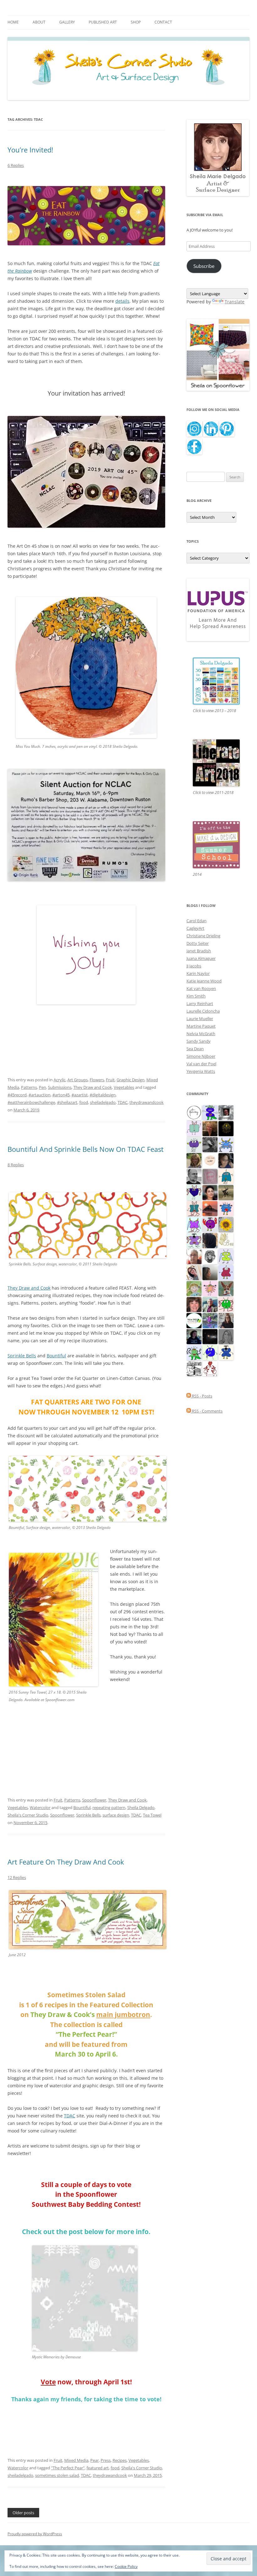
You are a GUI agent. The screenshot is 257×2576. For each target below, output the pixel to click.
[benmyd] (226, 1112)
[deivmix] (210, 1256)
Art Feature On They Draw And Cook (66, 1862)
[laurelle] (226, 1256)
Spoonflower (94, 1800)
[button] (53, 1620)
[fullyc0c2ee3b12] (226, 1320)
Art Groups (78, 1080)
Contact (163, 22)
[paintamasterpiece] (210, 1352)
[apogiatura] (194, 1192)
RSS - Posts (202, 1396)
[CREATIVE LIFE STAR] (210, 1240)
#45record (17, 1095)
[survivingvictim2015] (226, 1240)
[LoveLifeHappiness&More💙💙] (226, 1160)
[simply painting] (210, 1320)
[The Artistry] (194, 1112)
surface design (116, 1815)
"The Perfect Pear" (68, 2468)
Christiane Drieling (203, 936)
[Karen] (226, 1144)
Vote (48, 2382)
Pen (42, 1087)
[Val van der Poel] (226, 1176)
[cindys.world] (210, 1368)
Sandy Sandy (199, 1041)
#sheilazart (67, 1102)
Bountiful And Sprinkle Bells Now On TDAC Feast (86, 1149)
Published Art (103, 22)
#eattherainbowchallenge (31, 1102)
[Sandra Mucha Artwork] (194, 1272)
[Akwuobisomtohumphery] (226, 1128)
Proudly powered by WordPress (35, 2534)
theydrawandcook (147, 1102)
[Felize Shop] (194, 1320)
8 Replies (16, 1165)
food (84, 1102)
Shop (136, 22)
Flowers (97, 1080)
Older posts (23, 2513)
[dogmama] (226, 1192)
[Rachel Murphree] (194, 1304)
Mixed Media (76, 2460)
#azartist (80, 1095)
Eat (156, 263)
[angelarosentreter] (226, 1352)
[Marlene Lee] (226, 1288)
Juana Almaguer (201, 958)
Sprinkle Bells (22, 1356)
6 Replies (16, 165)
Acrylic (60, 1080)
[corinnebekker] (210, 1176)
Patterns (29, 1087)
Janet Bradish (199, 951)
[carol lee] (194, 1368)
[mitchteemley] (210, 1304)
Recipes (120, 2460)
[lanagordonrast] (210, 1224)
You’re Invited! (30, 150)
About (39, 22)
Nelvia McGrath (201, 1034)
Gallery (67, 22)
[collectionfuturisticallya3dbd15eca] (210, 1288)
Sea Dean (195, 1049)
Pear (94, 2460)
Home (13, 22)
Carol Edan (197, 921)
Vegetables (124, 1087)
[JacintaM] (226, 1336)
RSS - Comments (207, 1411)
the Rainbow (20, 271)
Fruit (110, 1080)
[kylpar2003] (226, 1304)
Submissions (60, 1087)
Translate (235, 302)
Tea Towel (152, 1815)
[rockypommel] (194, 1240)
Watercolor (40, 1807)
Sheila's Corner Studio (28, 1815)
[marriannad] (194, 1256)
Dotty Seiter (198, 943)
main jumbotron (123, 2014)
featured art (98, 2468)
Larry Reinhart (200, 1003)
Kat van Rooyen (201, 988)
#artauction (39, 1095)
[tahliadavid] (226, 1224)
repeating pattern (109, 1807)
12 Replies (17, 1877)
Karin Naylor (198, 973)
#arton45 (61, 1095)
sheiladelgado (103, 1102)
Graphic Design (131, 1080)
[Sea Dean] (226, 1272)
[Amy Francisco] (194, 1128)
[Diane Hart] (194, 1336)
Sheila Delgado (141, 1807)
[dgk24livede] (194, 1224)
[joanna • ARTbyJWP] (210, 1160)
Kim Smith (196, 996)
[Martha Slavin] (210, 1128)
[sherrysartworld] (210, 1144)
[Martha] (210, 1208)
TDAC (123, 1102)
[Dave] (194, 1176)
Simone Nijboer (201, 1056)
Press (106, 2460)
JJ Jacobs (194, 966)
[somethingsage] (210, 1272)
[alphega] (194, 1144)
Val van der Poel (201, 1064)
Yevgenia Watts (201, 1071)
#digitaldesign (103, 1095)
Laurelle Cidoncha (203, 1011)
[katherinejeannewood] (194, 1352)
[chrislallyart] (194, 1160)
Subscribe (204, 266)
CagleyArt (195, 928)
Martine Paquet (201, 1026)
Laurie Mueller (200, 1019)
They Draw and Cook (93, 1087)
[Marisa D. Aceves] (210, 1192)
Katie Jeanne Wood (204, 981)
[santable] (210, 1336)
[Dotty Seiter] (194, 1288)
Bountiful (56, 1356)
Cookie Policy (126, 2566)
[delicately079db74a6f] (210, 1112)
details (122, 301)
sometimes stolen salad (57, 2475)
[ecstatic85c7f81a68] (226, 1208)
